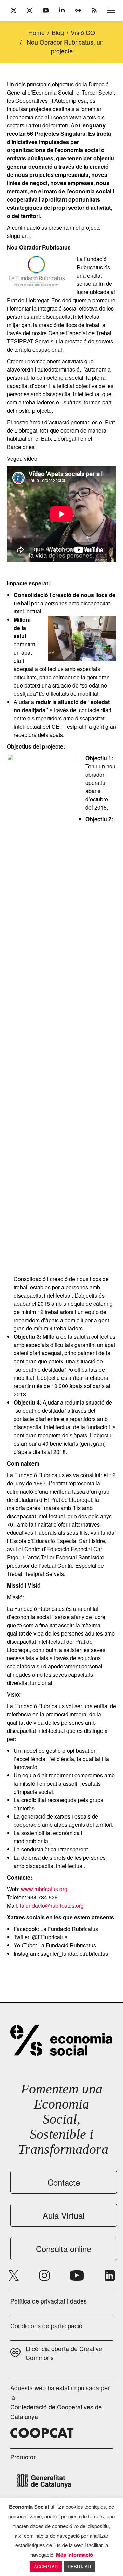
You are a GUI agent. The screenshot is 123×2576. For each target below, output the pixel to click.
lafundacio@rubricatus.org (52, 1905)
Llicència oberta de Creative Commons (64, 2353)
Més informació (74, 2555)
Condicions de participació (46, 2325)
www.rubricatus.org (44, 1889)
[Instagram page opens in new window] (44, 2275)
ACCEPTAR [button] (46, 2567)
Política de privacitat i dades (49, 2301)
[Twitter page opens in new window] (14, 2275)
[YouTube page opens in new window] (77, 2275)
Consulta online (64, 2249)
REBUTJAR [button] (79, 2567)
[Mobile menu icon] (111, 10)
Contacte (64, 2182)
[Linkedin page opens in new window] (110, 2275)
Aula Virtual (64, 2215)
